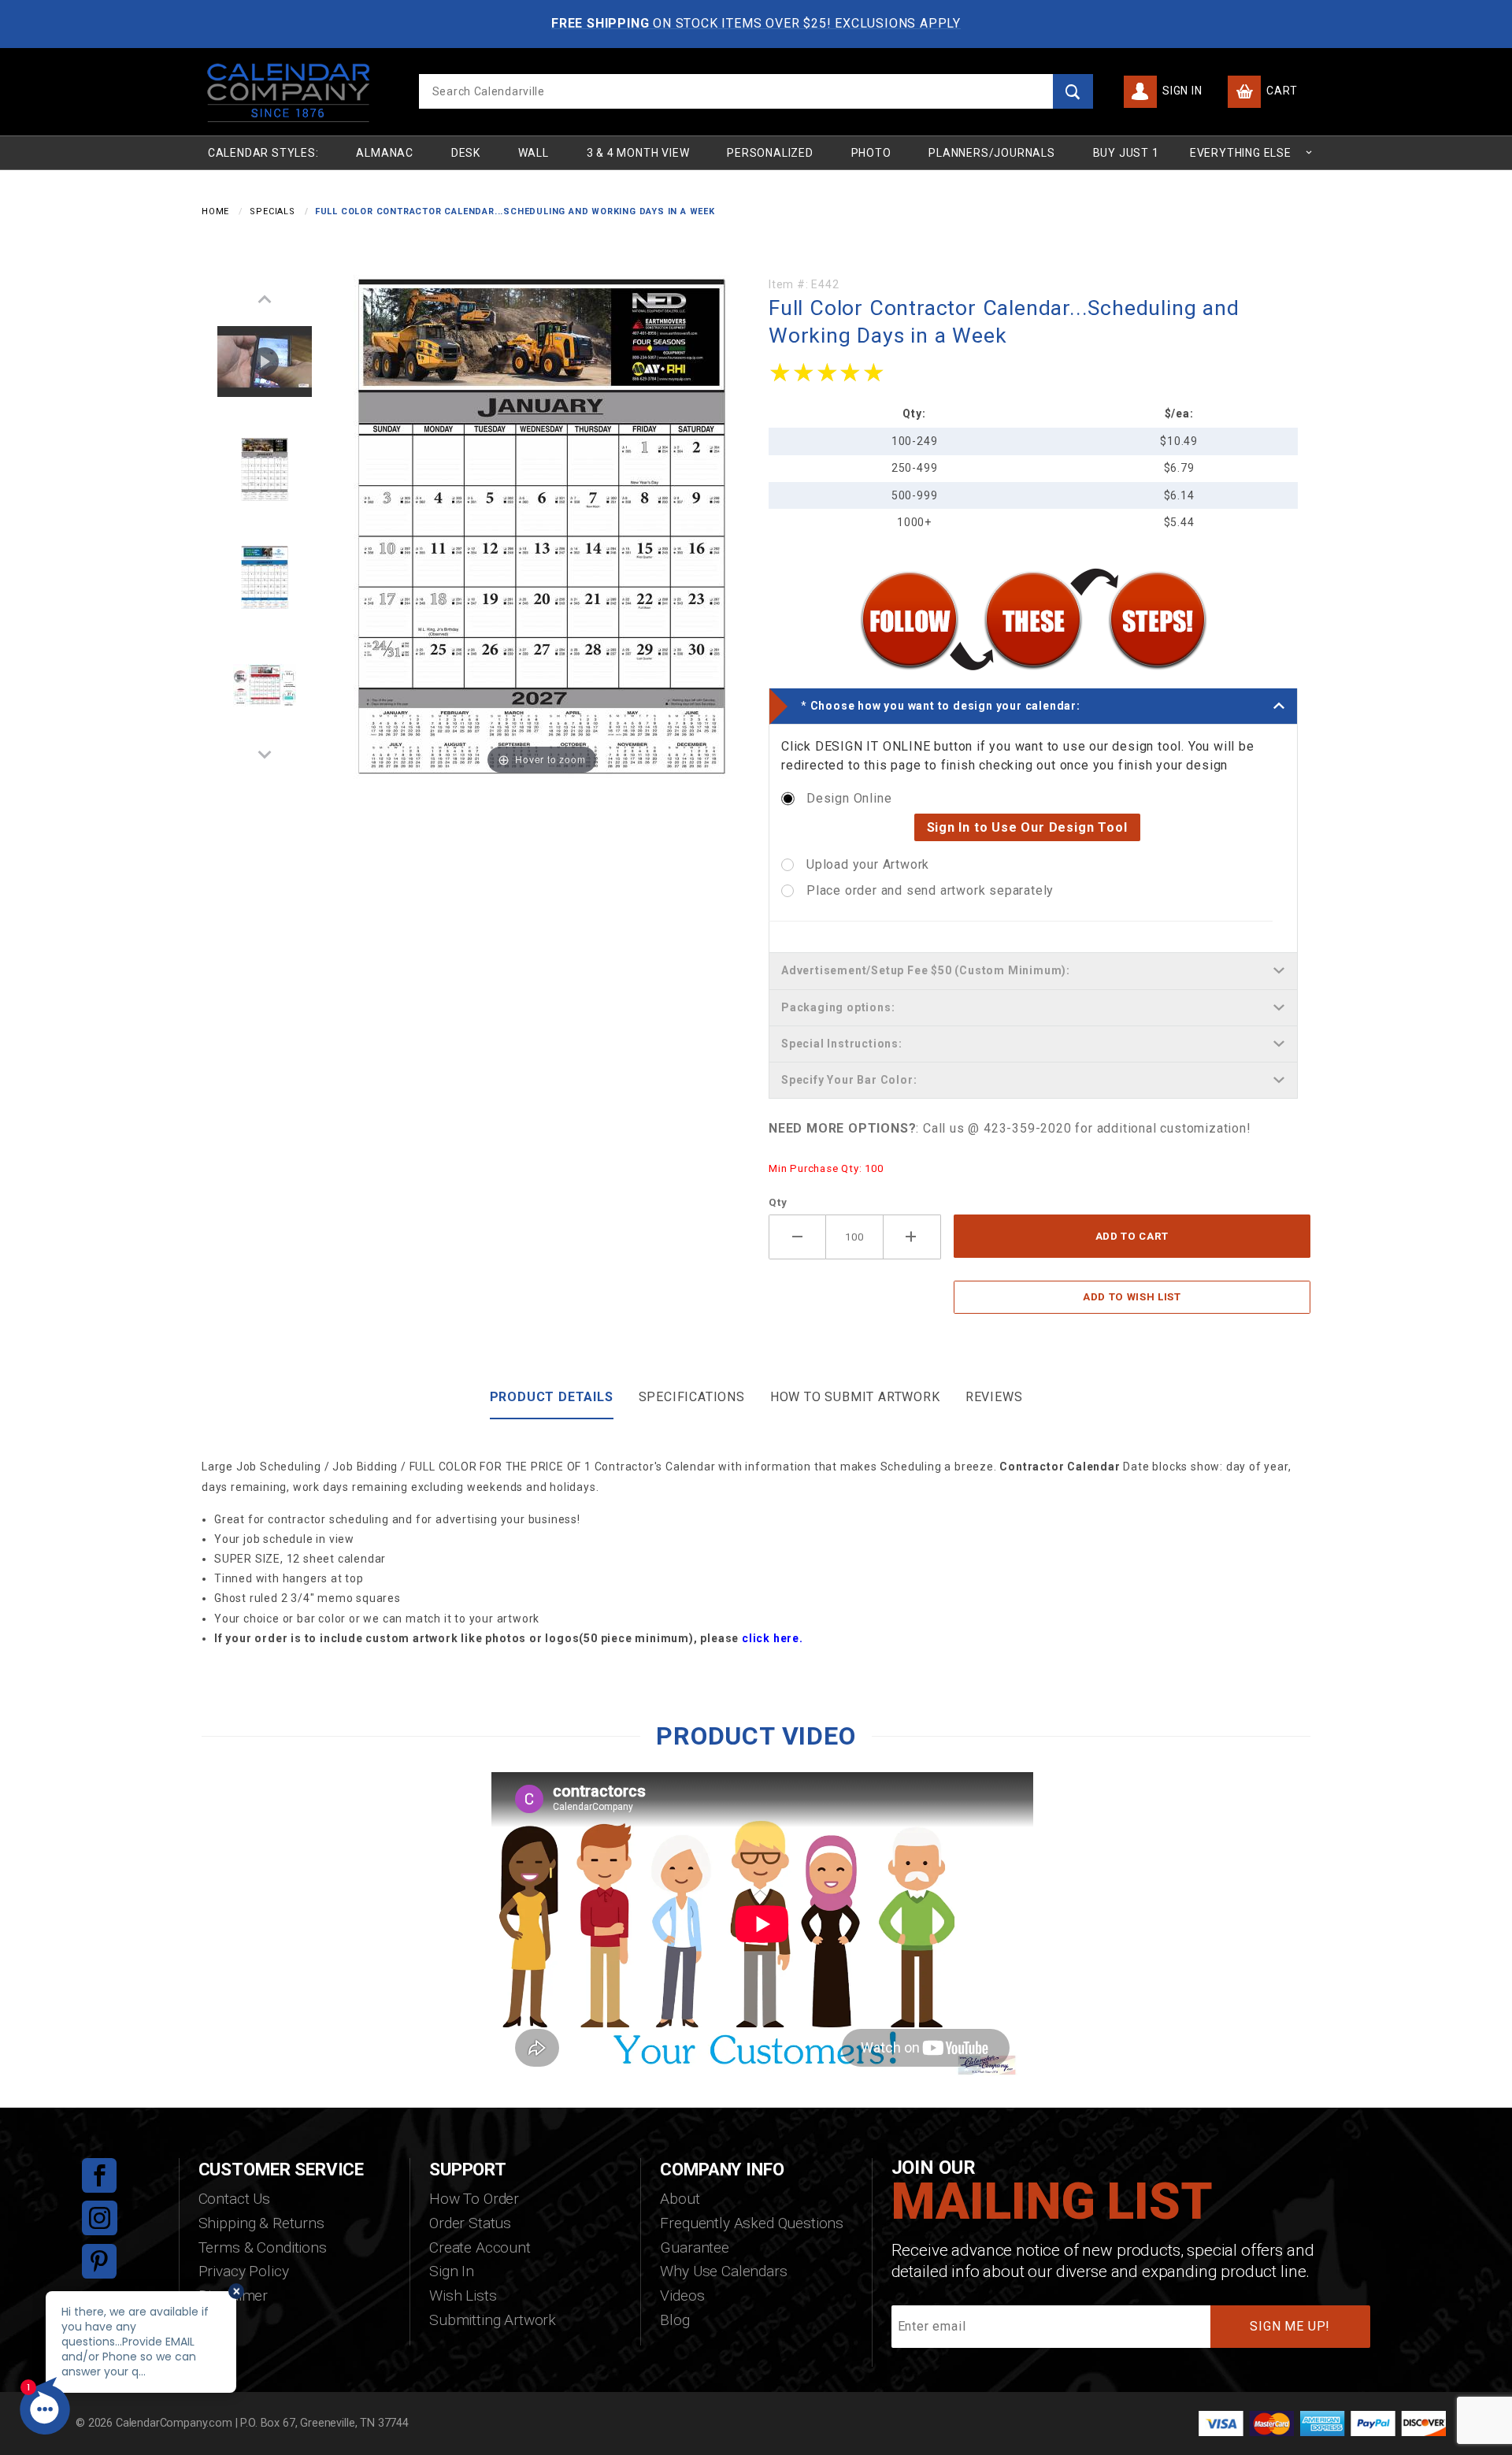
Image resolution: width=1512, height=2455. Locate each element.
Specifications (692, 1397)
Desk (466, 153)
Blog (674, 2320)
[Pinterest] (99, 2261)
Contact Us (234, 2199)
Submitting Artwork (493, 2320)
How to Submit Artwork (855, 1397)
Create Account (480, 2247)
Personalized (770, 153)
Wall (534, 153)
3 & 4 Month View (638, 153)
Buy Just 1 (1126, 153)
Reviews (994, 1397)
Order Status (470, 2223)
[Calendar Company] (289, 91)
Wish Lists (463, 2296)
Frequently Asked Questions (752, 2223)
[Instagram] (100, 2218)
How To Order (474, 2199)
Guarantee (695, 2247)
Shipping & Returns (261, 2223)
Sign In (1180, 91)
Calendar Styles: (263, 153)
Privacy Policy (244, 2271)
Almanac (385, 153)
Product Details (552, 1397)
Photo (871, 153)
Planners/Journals (992, 153)
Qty (778, 1202)
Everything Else (1241, 153)
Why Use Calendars (723, 2271)
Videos (682, 2296)
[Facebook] (99, 2175)
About (680, 2199)
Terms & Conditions (263, 2247)
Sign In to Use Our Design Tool (1027, 827)
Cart (1281, 91)
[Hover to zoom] (542, 526)
